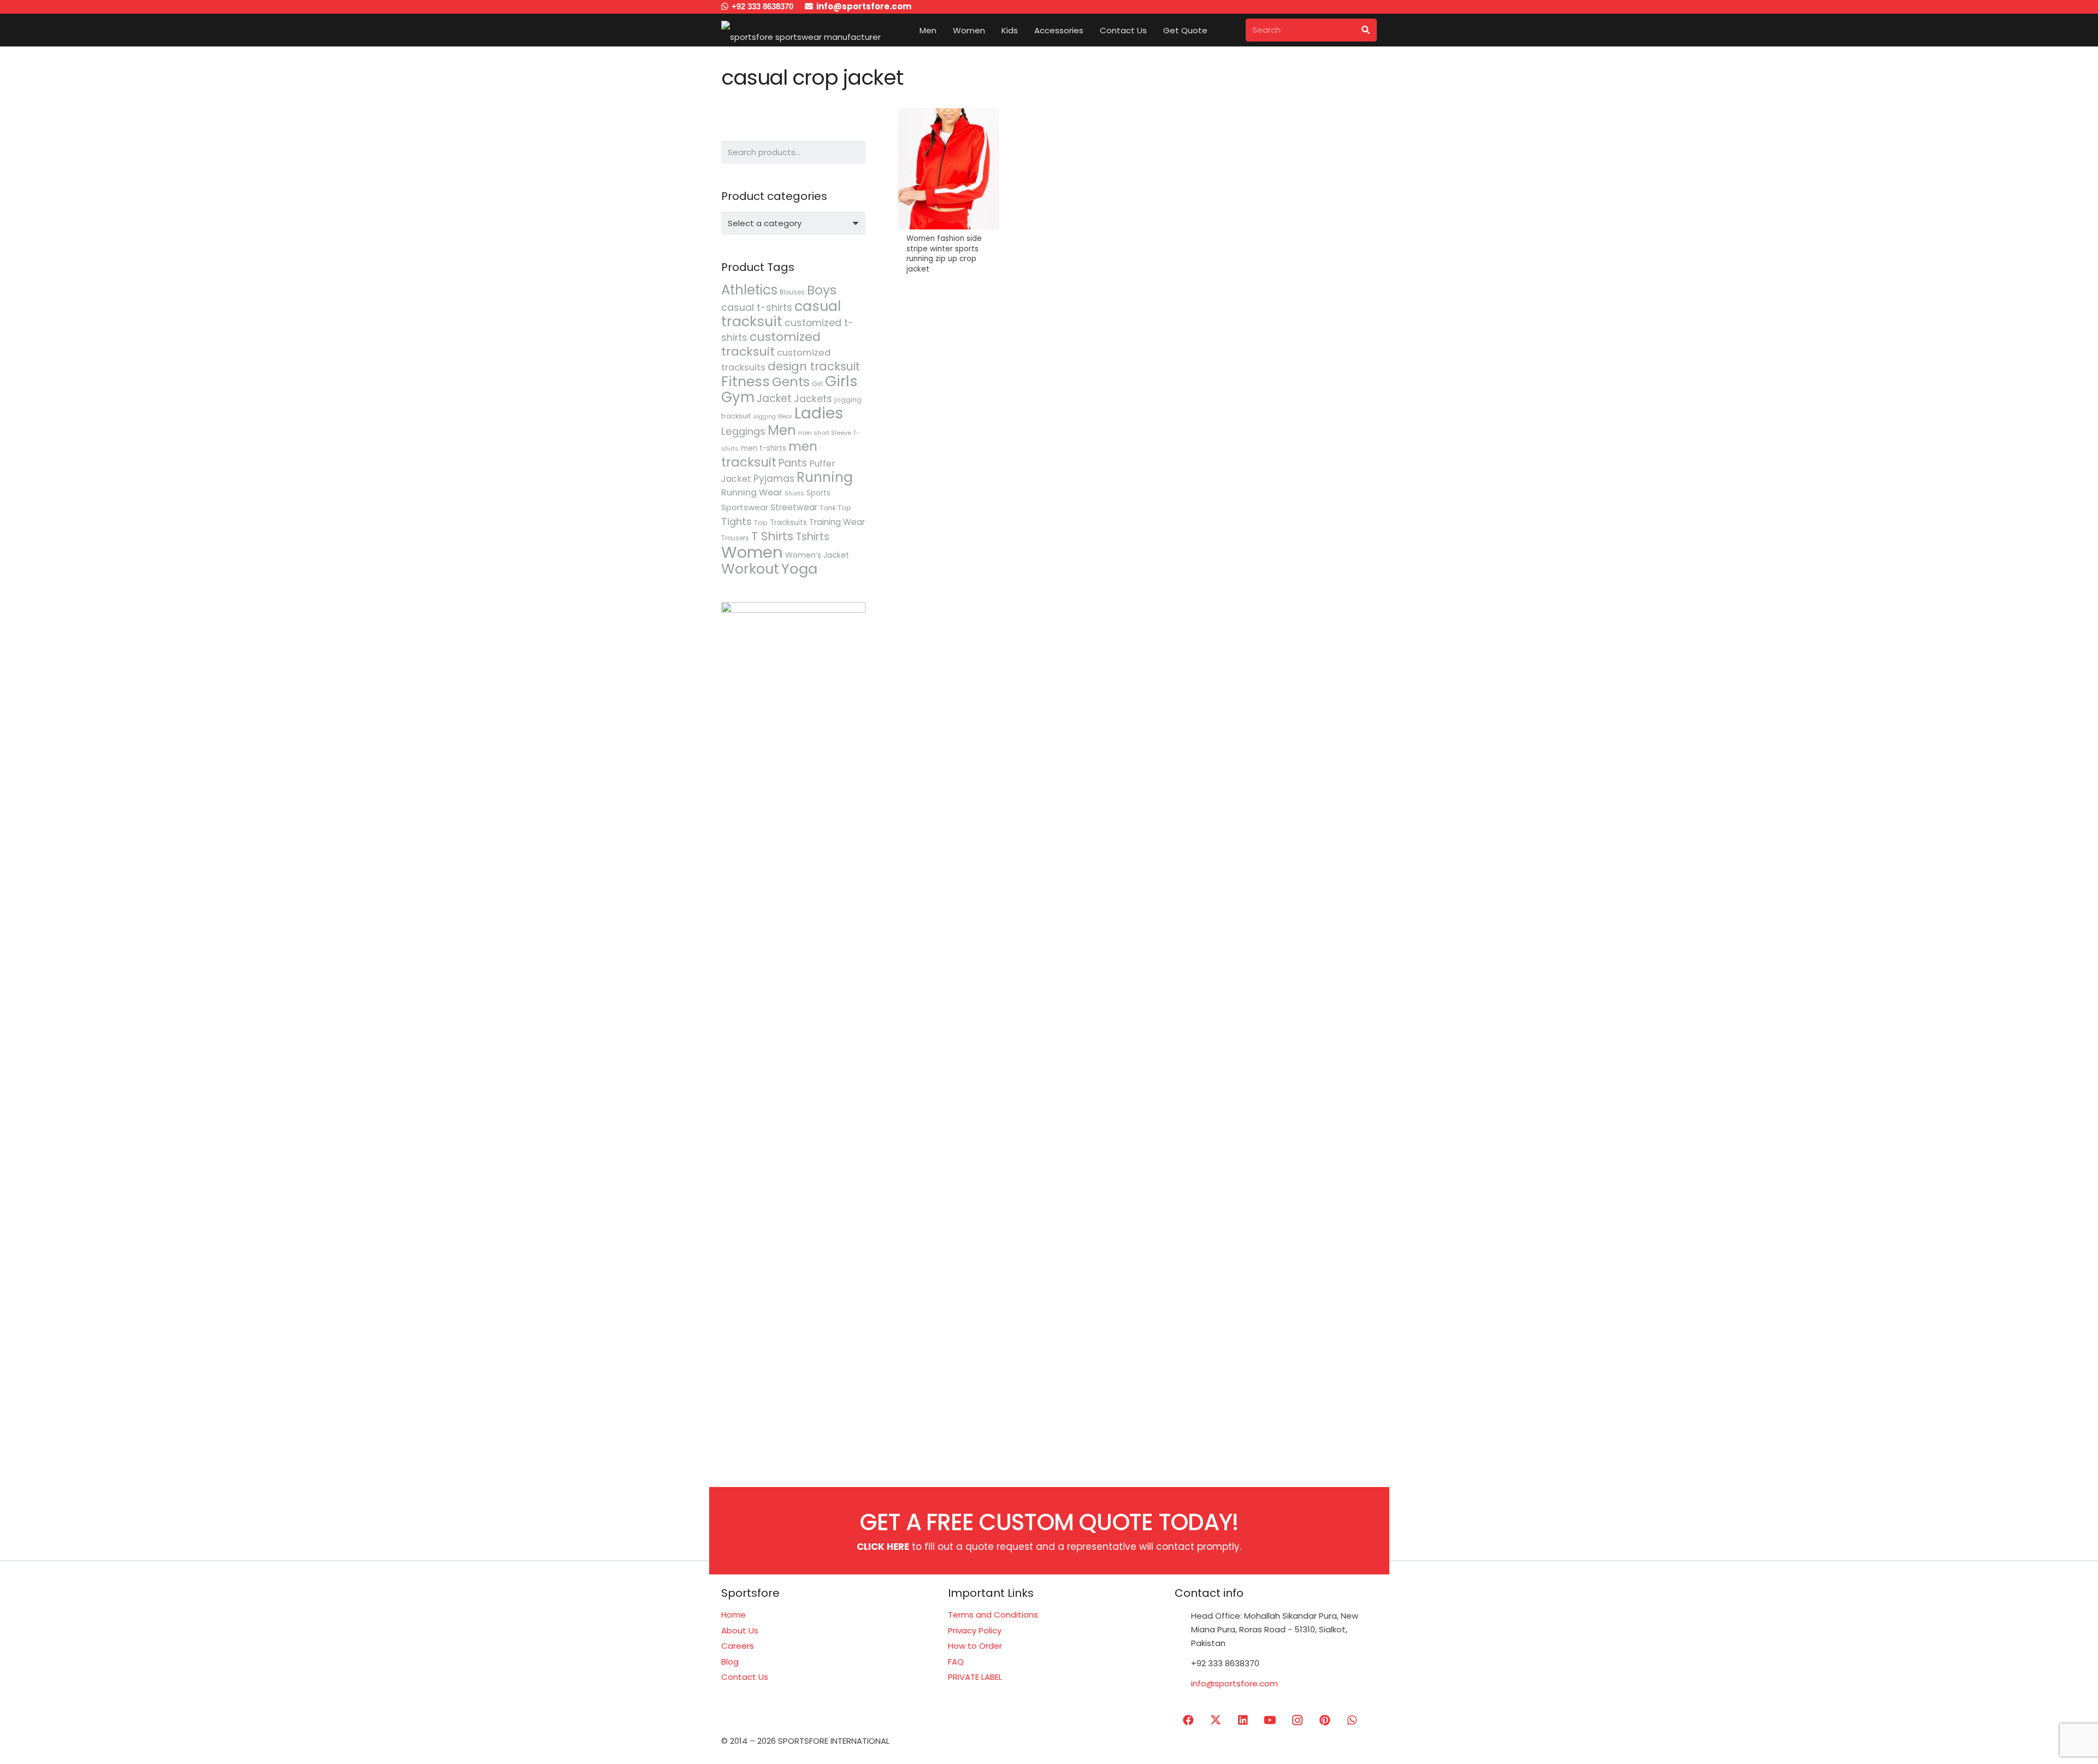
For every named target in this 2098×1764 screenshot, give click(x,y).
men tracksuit (769, 454)
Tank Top (835, 508)
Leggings (743, 431)
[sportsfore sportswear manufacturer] (801, 30)
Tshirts (812, 537)
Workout (750, 569)
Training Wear (837, 522)
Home (733, 1615)
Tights (736, 521)
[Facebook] (1188, 1720)
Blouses (792, 292)
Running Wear (752, 492)
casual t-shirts (757, 308)
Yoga (799, 569)
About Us (740, 1630)
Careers (738, 1646)
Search (854, 152)
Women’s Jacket (817, 555)
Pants (793, 463)
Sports (818, 493)
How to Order (975, 1646)
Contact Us (745, 1677)
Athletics (749, 290)
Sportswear (745, 507)
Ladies (819, 413)
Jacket (774, 399)
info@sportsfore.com (1234, 1683)
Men (782, 430)
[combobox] (793, 223)
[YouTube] (1270, 1720)
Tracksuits (788, 523)
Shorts (794, 493)
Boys (822, 290)
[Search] (1365, 30)
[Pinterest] (1325, 1720)
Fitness (746, 381)
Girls (841, 381)
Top (761, 523)
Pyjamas (774, 479)
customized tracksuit (771, 344)
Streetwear (794, 507)
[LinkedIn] (1243, 1720)
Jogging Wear (773, 417)
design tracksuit (814, 366)
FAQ (956, 1662)
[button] (944, 30)
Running (825, 477)
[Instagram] (1298, 1720)
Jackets (813, 399)
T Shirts (772, 536)
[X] (1216, 1720)
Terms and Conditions (993, 1615)
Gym (738, 397)
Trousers (735, 538)
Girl (817, 384)
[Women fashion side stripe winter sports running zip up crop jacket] (949, 197)
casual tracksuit (781, 314)
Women (752, 552)
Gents (791, 382)
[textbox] (765, 223)
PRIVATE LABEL (975, 1677)
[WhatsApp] (1352, 1720)
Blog (730, 1662)
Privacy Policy (975, 1630)
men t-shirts (764, 448)
